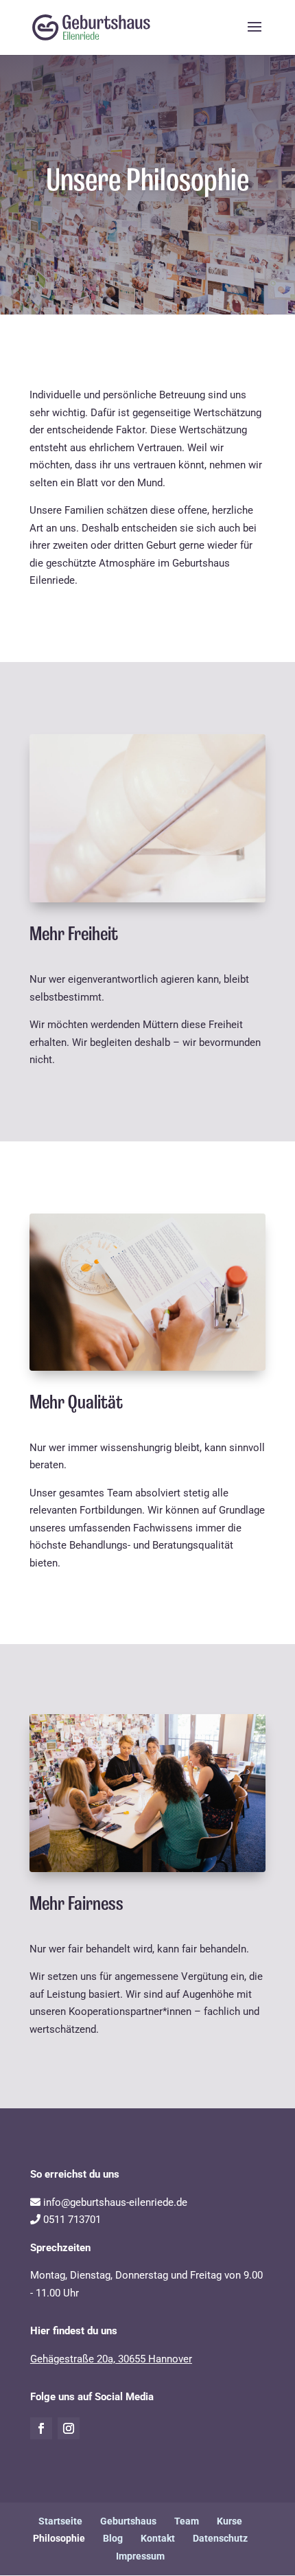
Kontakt (158, 2538)
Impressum (140, 2556)
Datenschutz (220, 2538)
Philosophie (59, 2538)
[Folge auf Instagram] (69, 2428)
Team (187, 2521)
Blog (113, 2538)
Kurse (229, 2521)
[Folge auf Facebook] (41, 2428)
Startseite (60, 2521)
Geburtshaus (128, 2521)
